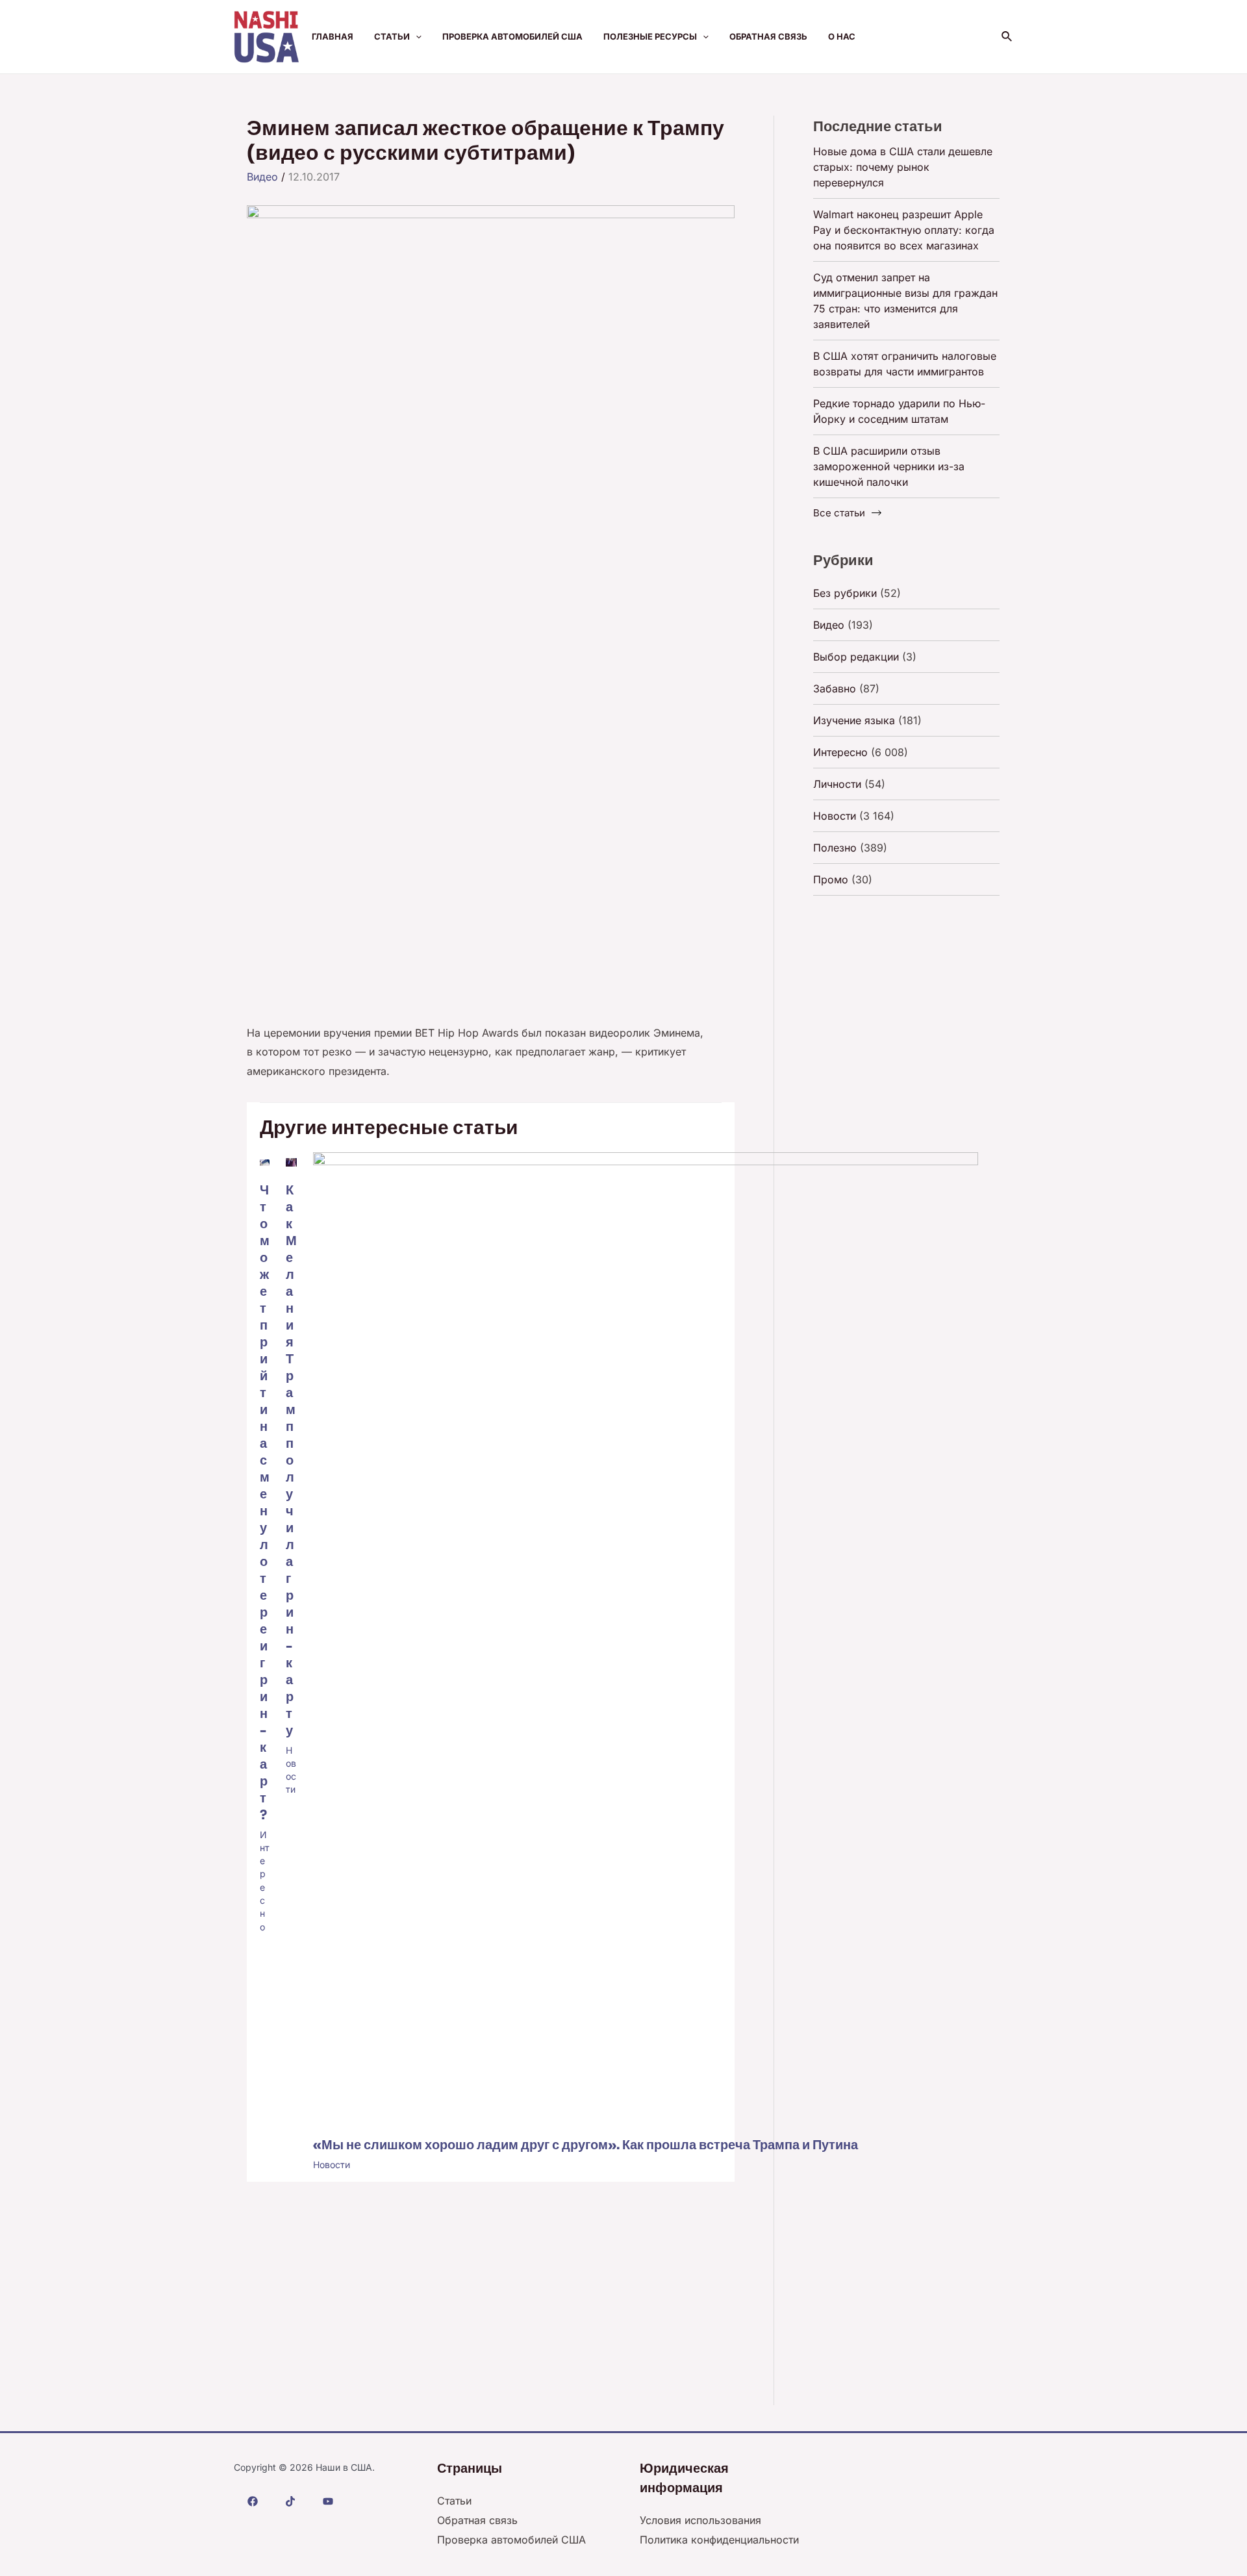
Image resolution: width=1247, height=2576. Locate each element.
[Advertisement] (491, 599)
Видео (262, 177)
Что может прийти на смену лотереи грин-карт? (265, 1503)
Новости (332, 2165)
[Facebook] (253, 2501)
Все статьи (839, 513)
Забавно (835, 688)
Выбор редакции (856, 657)
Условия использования (700, 2520)
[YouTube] (328, 2501)
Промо (831, 879)
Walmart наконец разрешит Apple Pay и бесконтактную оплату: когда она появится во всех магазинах (904, 230)
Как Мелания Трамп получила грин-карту (291, 1460)
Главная (333, 36)
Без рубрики (845, 593)
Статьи (392, 36)
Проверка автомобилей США (512, 36)
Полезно (835, 848)
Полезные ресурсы (650, 36)
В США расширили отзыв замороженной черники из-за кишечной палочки (889, 466)
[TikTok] (290, 2501)
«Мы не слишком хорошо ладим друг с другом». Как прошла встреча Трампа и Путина (586, 2145)
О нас (842, 36)
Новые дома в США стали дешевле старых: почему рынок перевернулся (903, 167)
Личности (837, 784)
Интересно (840, 752)
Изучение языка (854, 720)
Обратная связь (768, 36)
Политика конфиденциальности (719, 2540)
